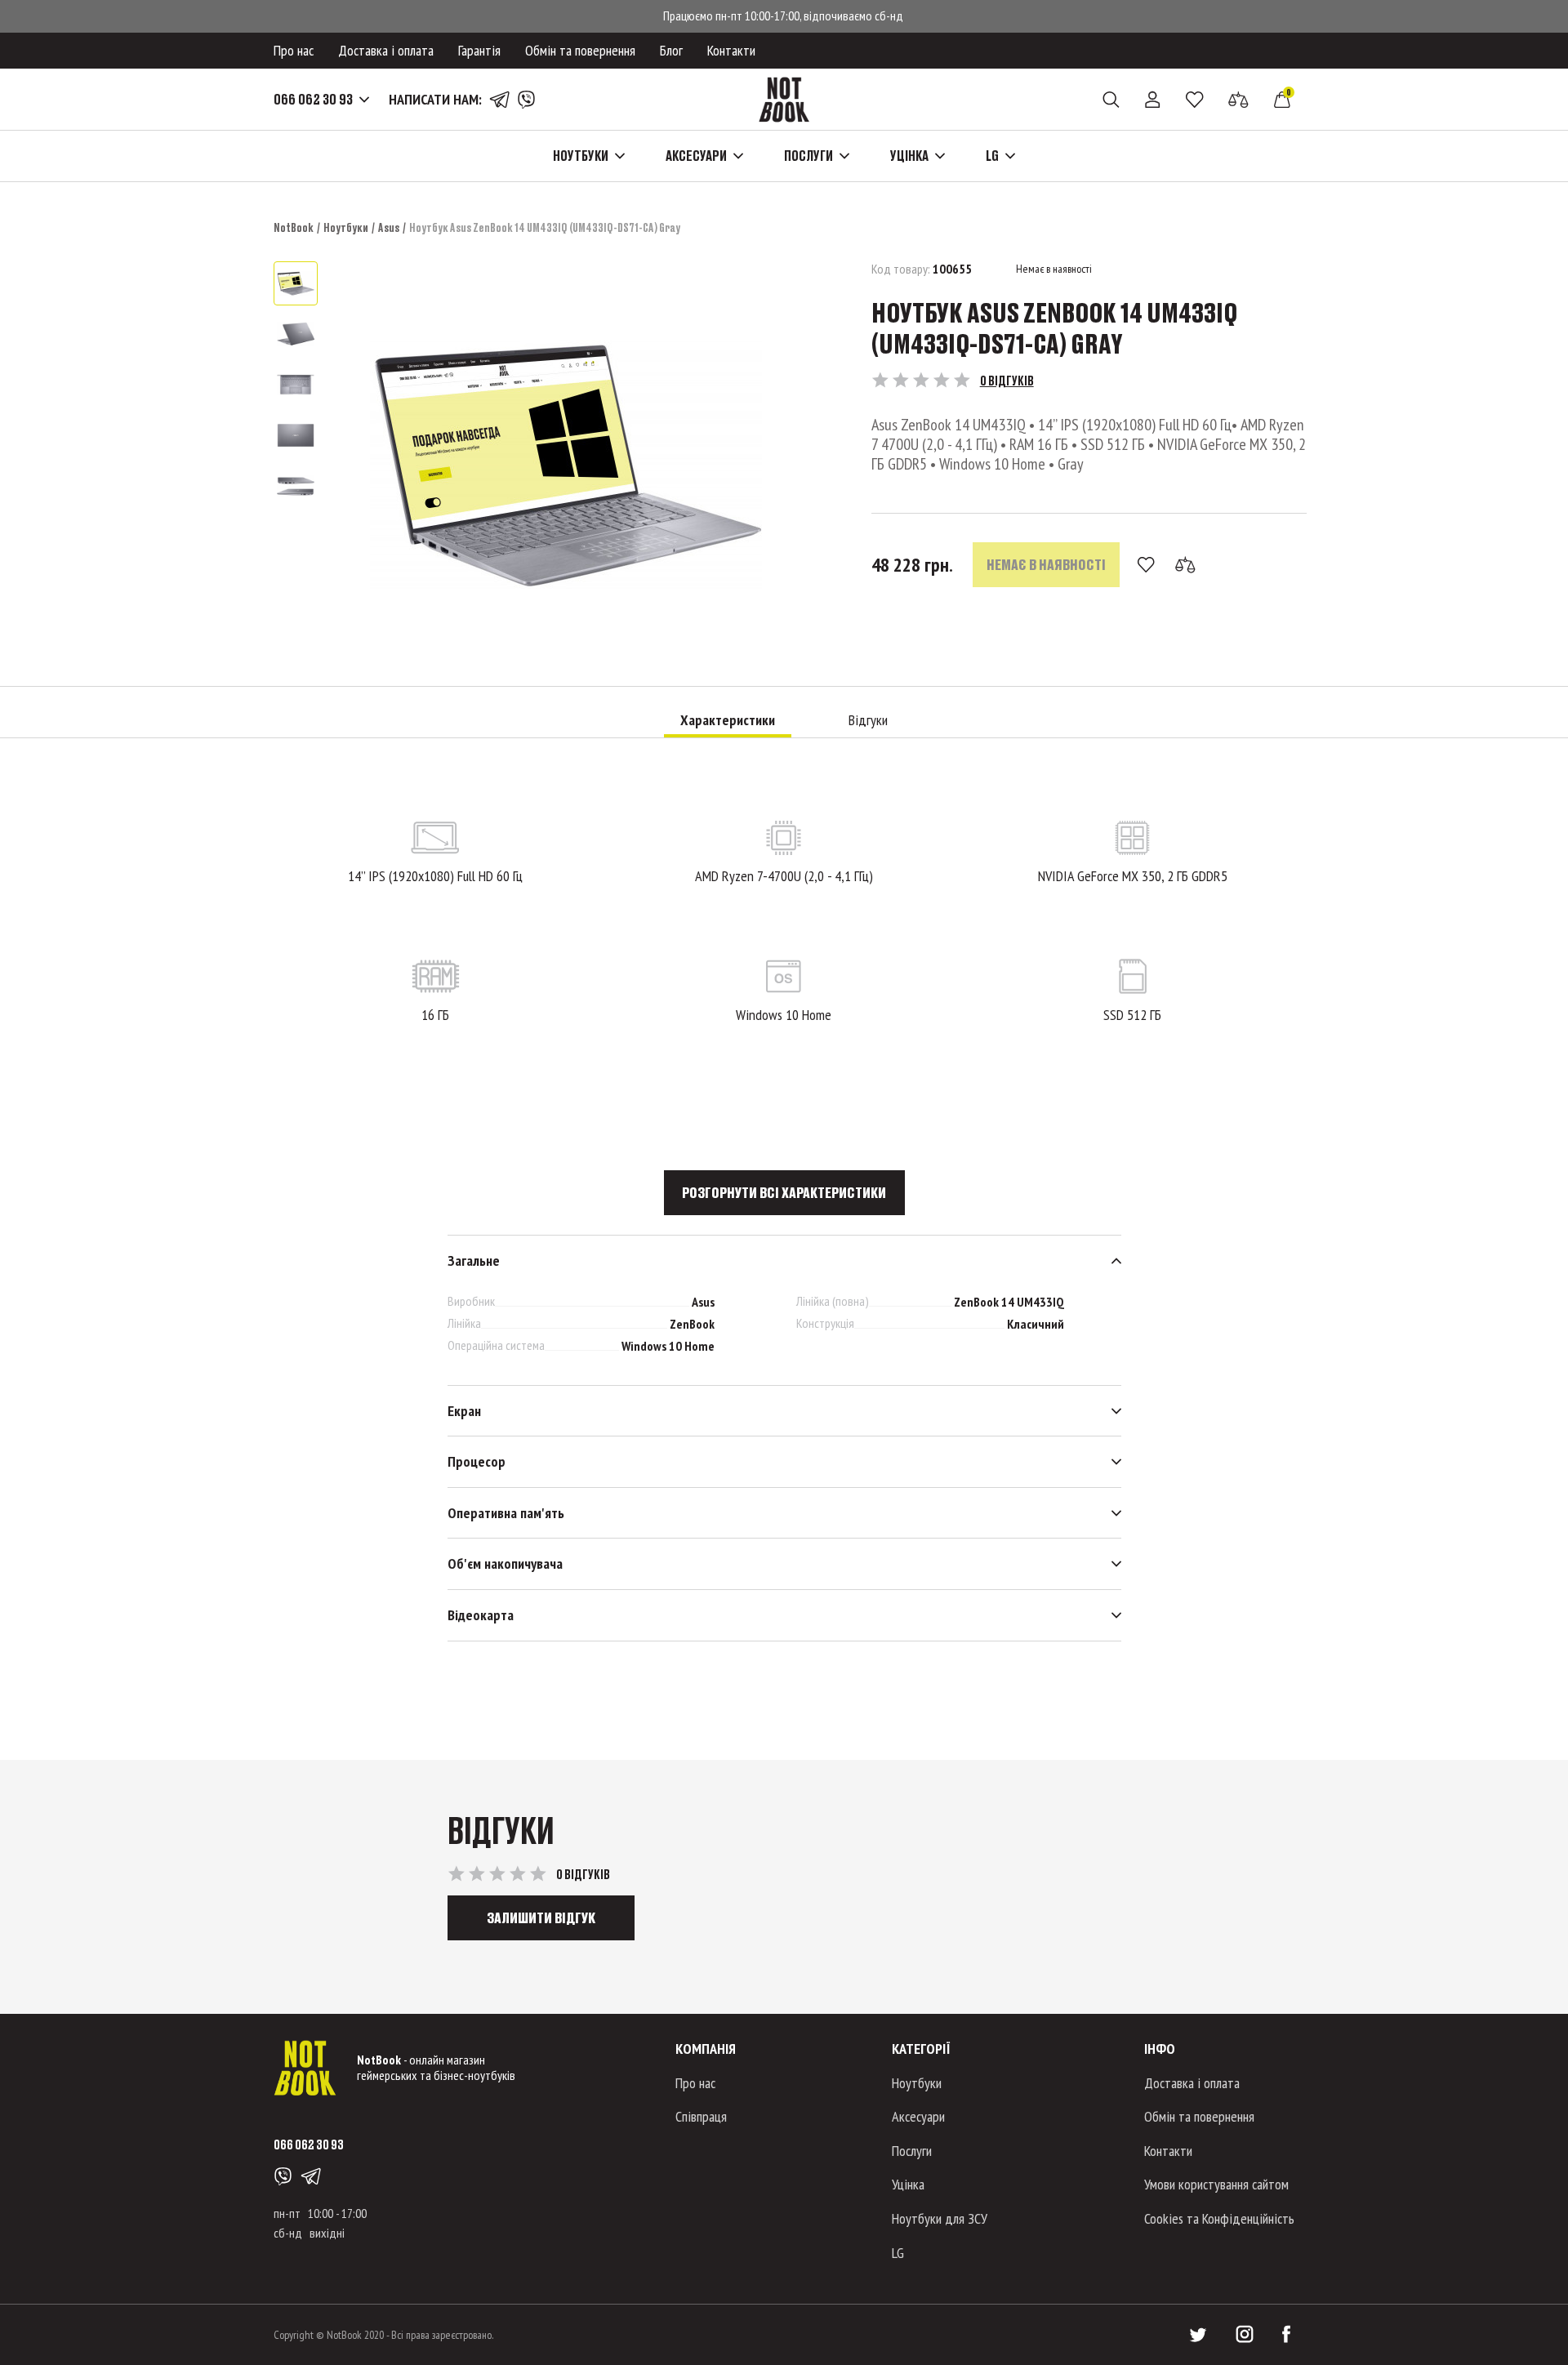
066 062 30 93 (313, 100)
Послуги (912, 2151)
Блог (671, 50)
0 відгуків (1007, 380)
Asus (389, 227)
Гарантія (479, 50)
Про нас (294, 50)
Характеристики (728, 720)
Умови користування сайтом (1216, 2184)
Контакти (731, 50)
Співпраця (701, 2116)
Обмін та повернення (580, 50)
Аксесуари (918, 2116)
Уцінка (908, 2184)
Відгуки (868, 720)
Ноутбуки (346, 227)
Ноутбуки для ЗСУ (940, 2218)
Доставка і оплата (386, 50)
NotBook (294, 227)
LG (898, 2253)
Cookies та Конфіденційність (1219, 2218)
